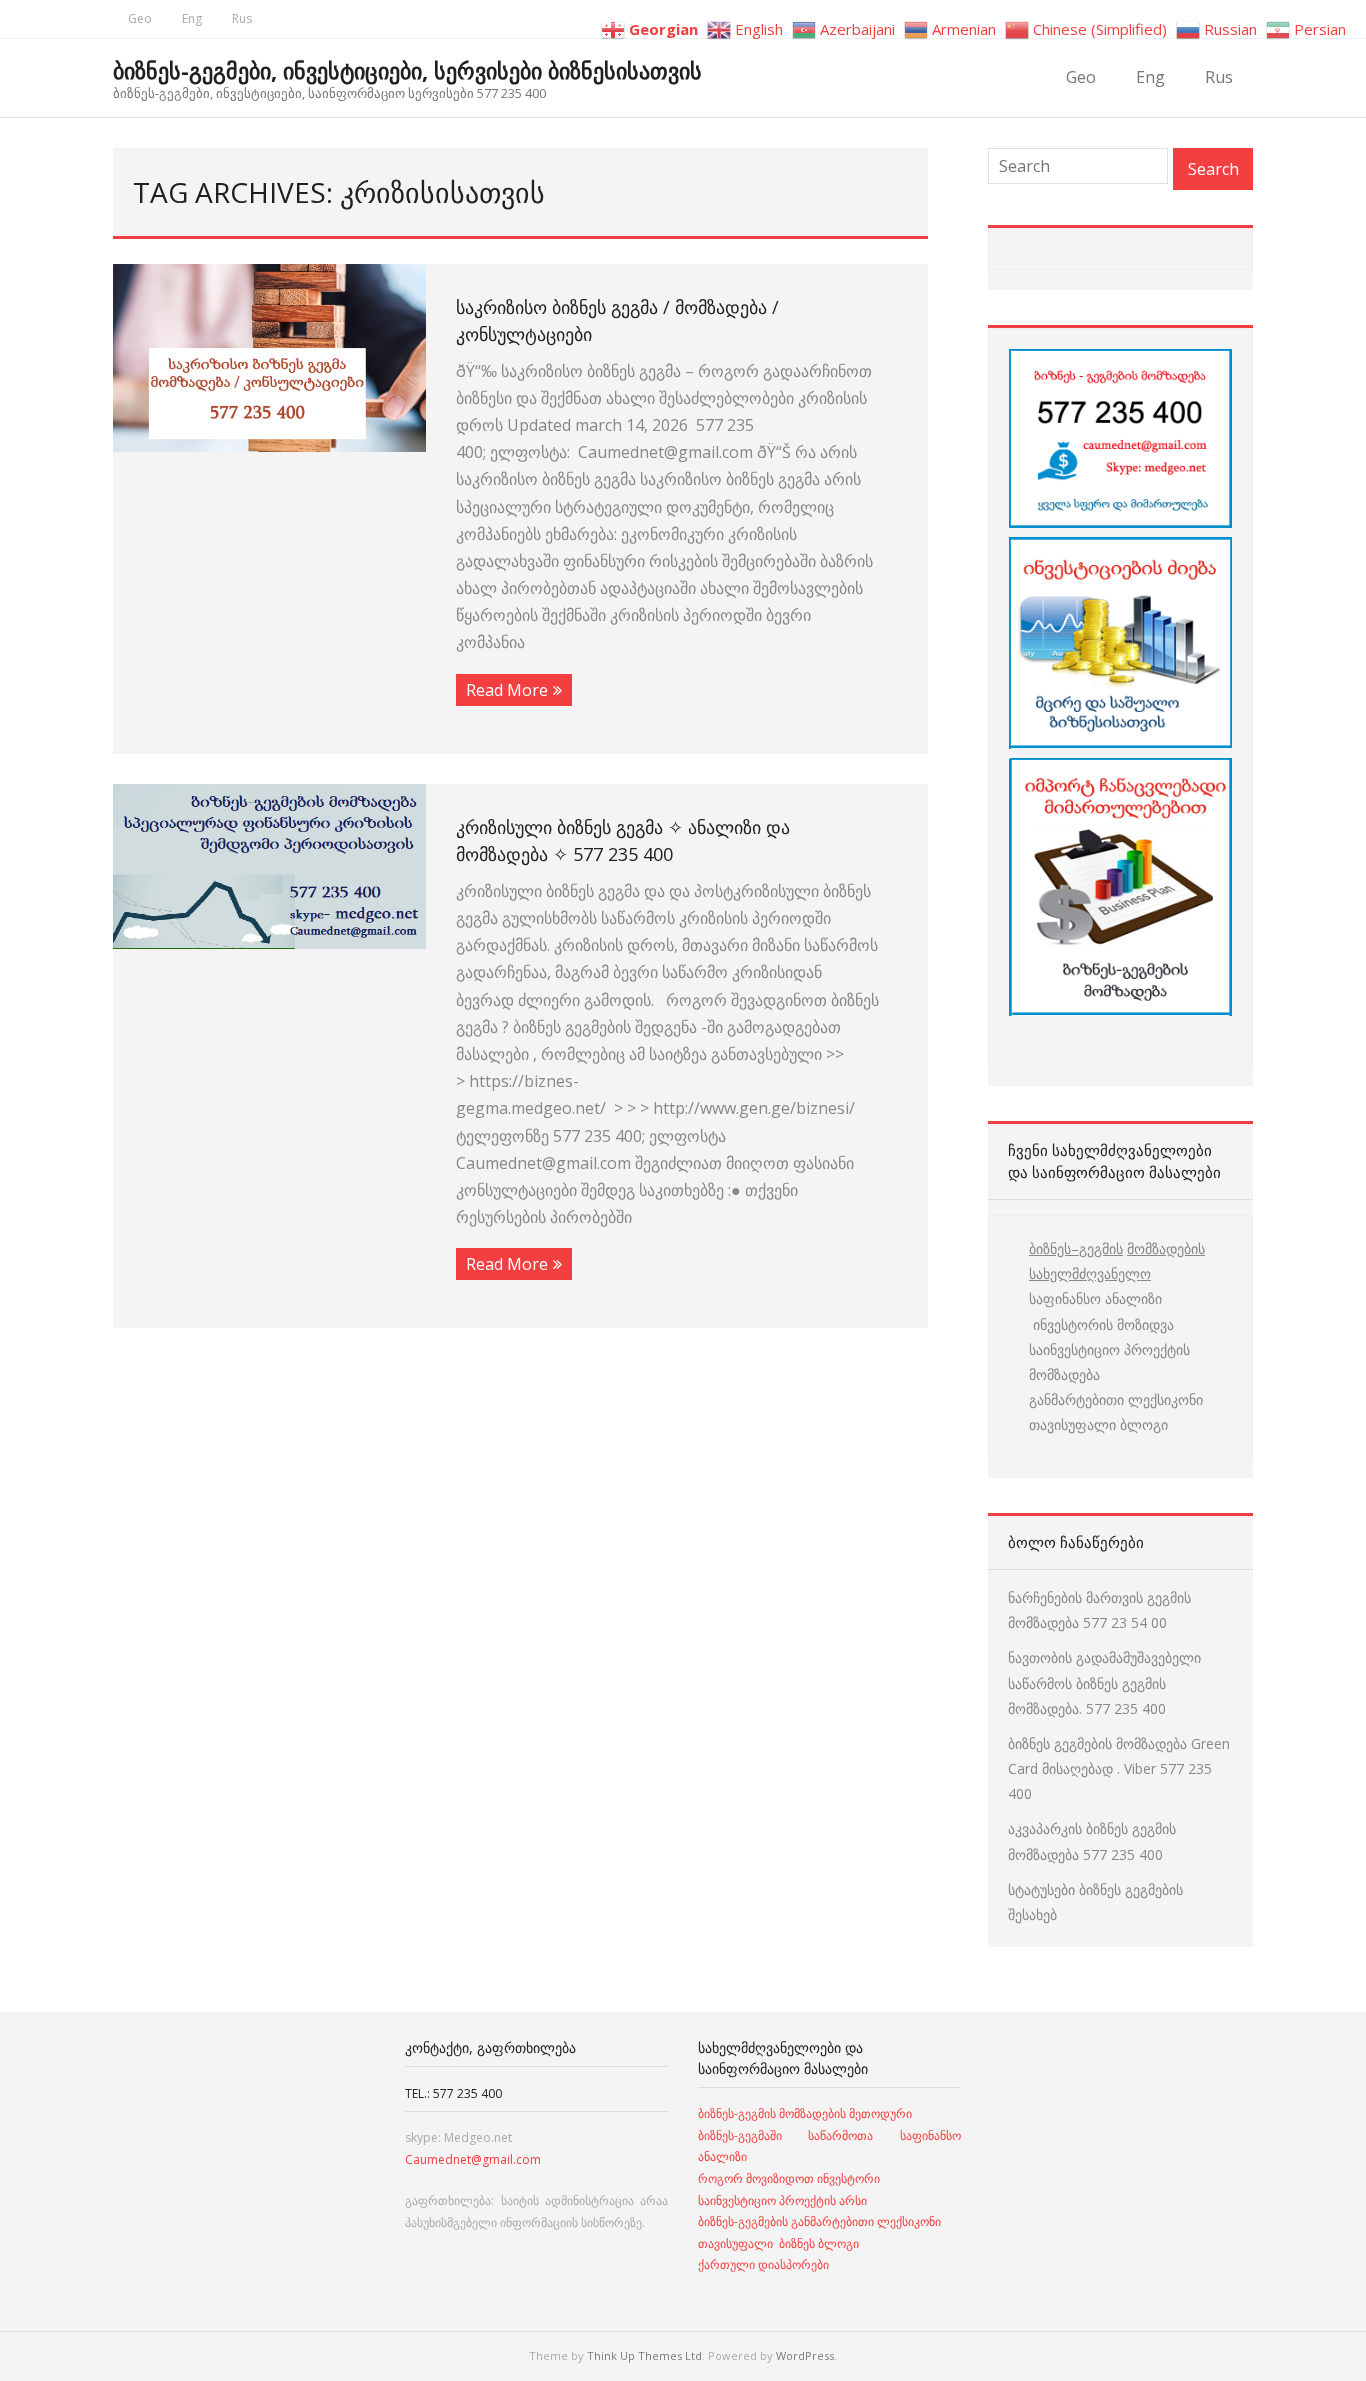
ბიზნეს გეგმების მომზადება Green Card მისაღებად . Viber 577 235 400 (1119, 1768)
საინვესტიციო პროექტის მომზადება (1109, 1362)
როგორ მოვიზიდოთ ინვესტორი (790, 2178)
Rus (242, 18)
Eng (192, 18)
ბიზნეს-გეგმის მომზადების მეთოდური (805, 2113)
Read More (507, 690)
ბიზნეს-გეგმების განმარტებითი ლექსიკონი (819, 2221)
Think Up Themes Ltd (644, 2355)
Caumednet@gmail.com (473, 2159)
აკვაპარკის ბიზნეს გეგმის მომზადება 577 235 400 (1092, 1841)
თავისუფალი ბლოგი (1098, 1424)
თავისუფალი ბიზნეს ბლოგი (778, 2243)
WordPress (805, 2355)
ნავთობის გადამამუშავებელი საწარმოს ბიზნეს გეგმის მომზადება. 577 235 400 (1104, 1682)
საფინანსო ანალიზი (1095, 1298)
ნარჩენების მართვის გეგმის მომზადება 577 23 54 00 (1099, 1610)
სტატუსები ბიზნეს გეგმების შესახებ (1095, 1902)
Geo (140, 18)
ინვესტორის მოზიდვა (1101, 1324)
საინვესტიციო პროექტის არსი (782, 2200)
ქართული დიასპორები (763, 2264)
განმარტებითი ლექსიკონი (1116, 1399)
